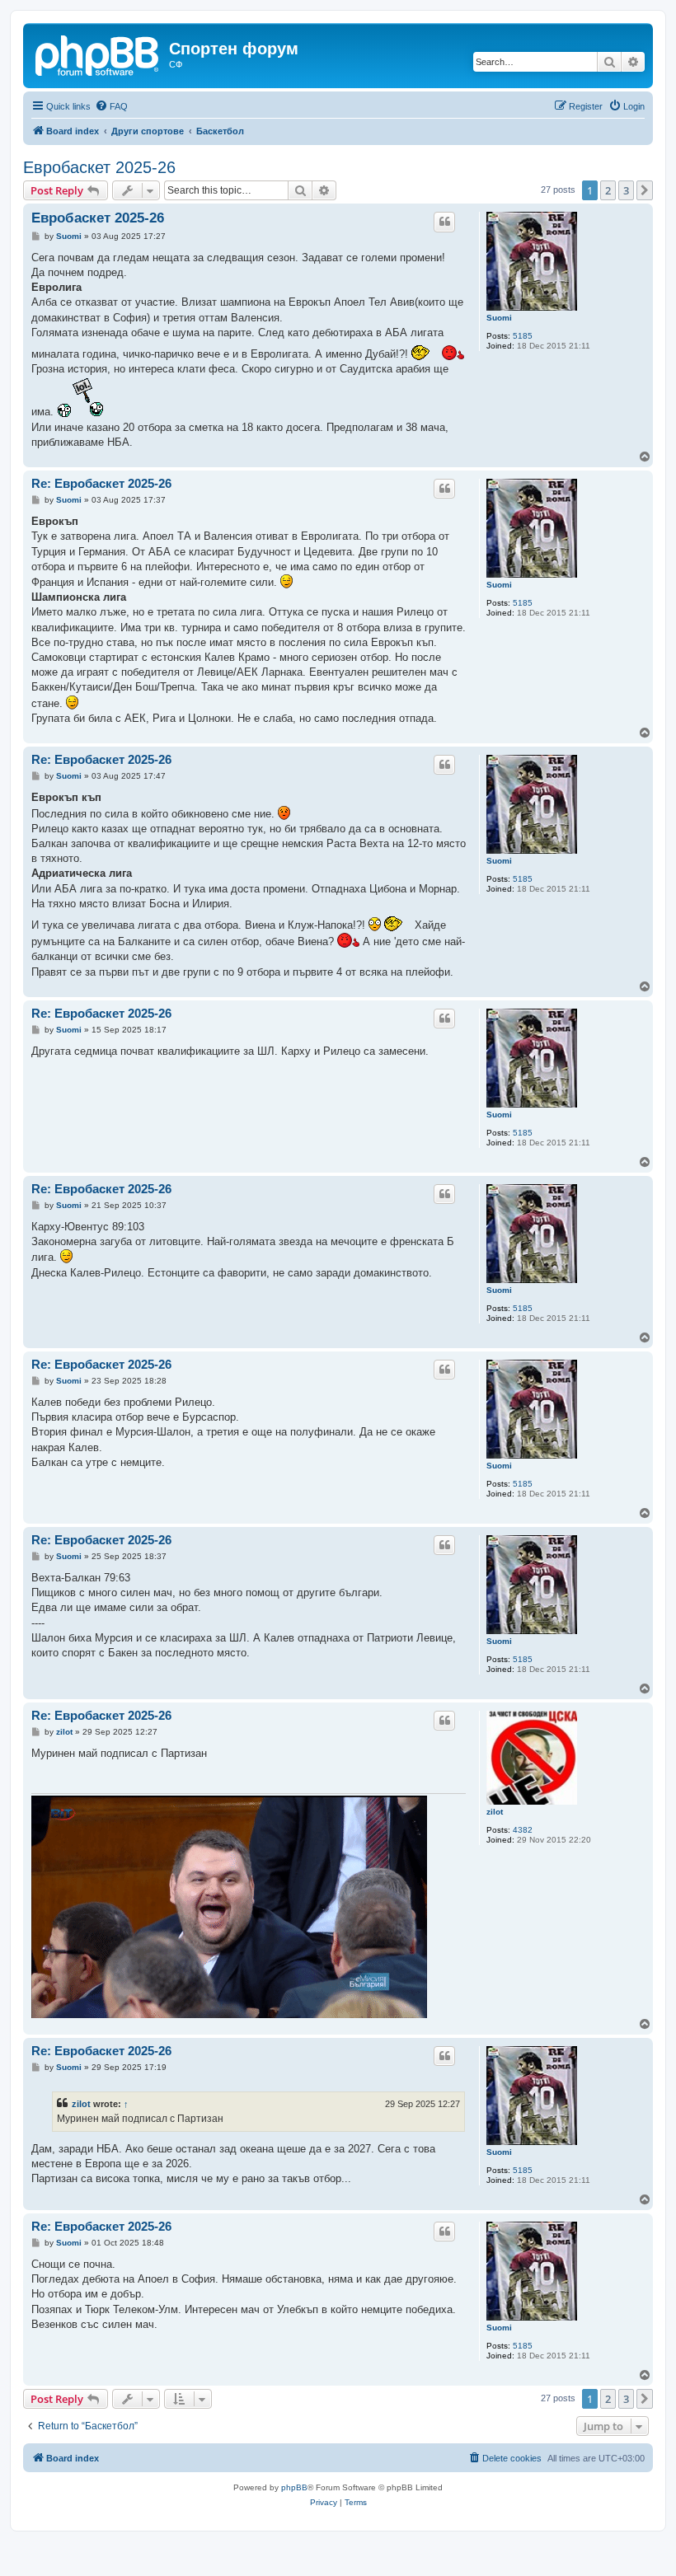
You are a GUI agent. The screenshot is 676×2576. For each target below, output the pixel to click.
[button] (645, 190)
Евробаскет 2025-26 (99, 167)
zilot (495, 1812)
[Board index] (98, 54)
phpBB (294, 2487)
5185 (523, 336)
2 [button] (608, 190)
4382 (523, 1830)
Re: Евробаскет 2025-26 (101, 483)
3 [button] (626, 190)
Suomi (499, 318)
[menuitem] (111, 106)
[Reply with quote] (444, 222)
